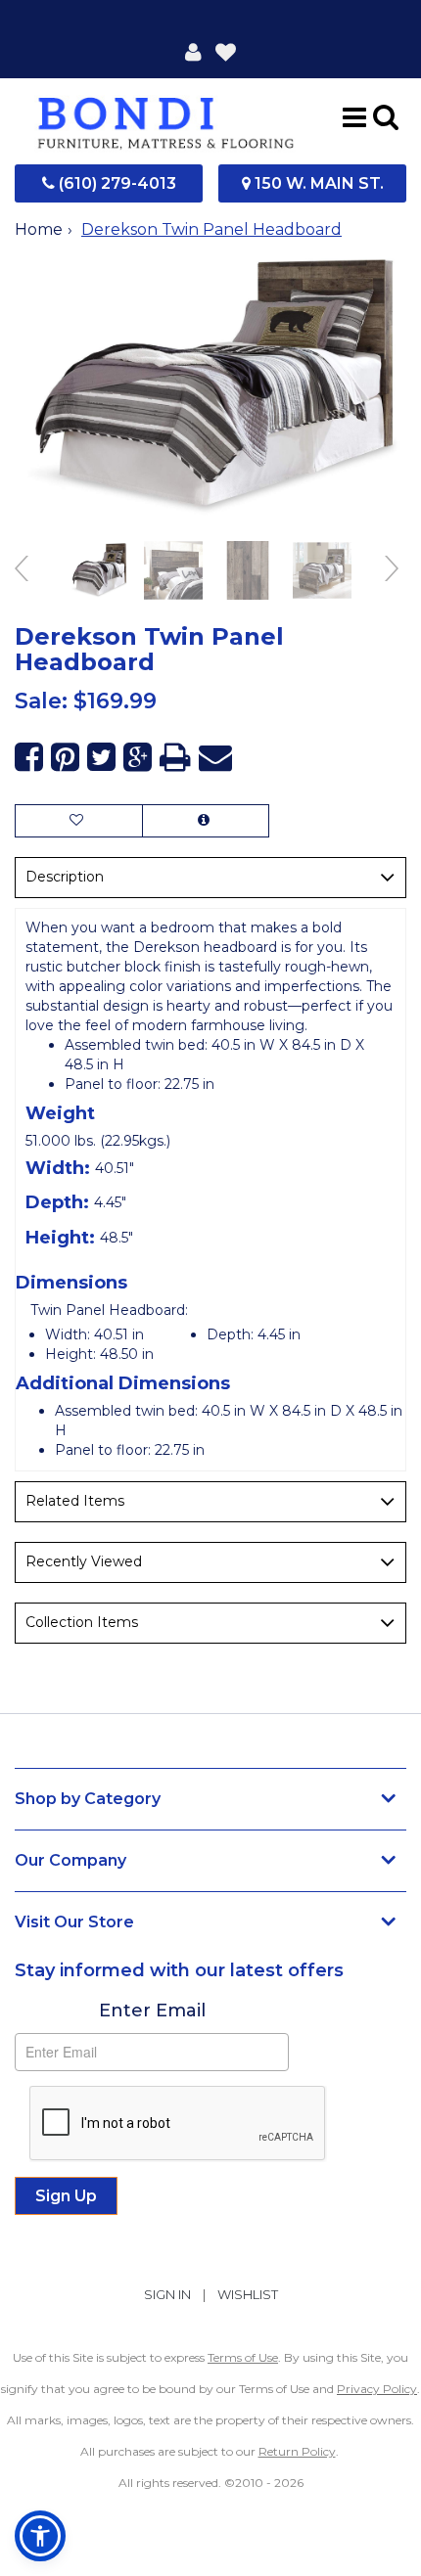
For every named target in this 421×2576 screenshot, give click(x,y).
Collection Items (82, 1622)
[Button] (354, 116)
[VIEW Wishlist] (79, 821)
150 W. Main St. (317, 183)
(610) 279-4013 (116, 183)
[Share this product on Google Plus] (138, 758)
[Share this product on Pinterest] (65, 758)
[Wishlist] (226, 51)
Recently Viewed (84, 1561)
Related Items (75, 1501)
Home (39, 229)
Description (65, 877)
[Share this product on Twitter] (101, 758)
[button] (193, 51)
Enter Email (152, 2011)
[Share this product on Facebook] (29, 758)
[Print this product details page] (175, 758)
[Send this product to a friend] (215, 758)
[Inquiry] (206, 821)
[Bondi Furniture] (166, 116)
